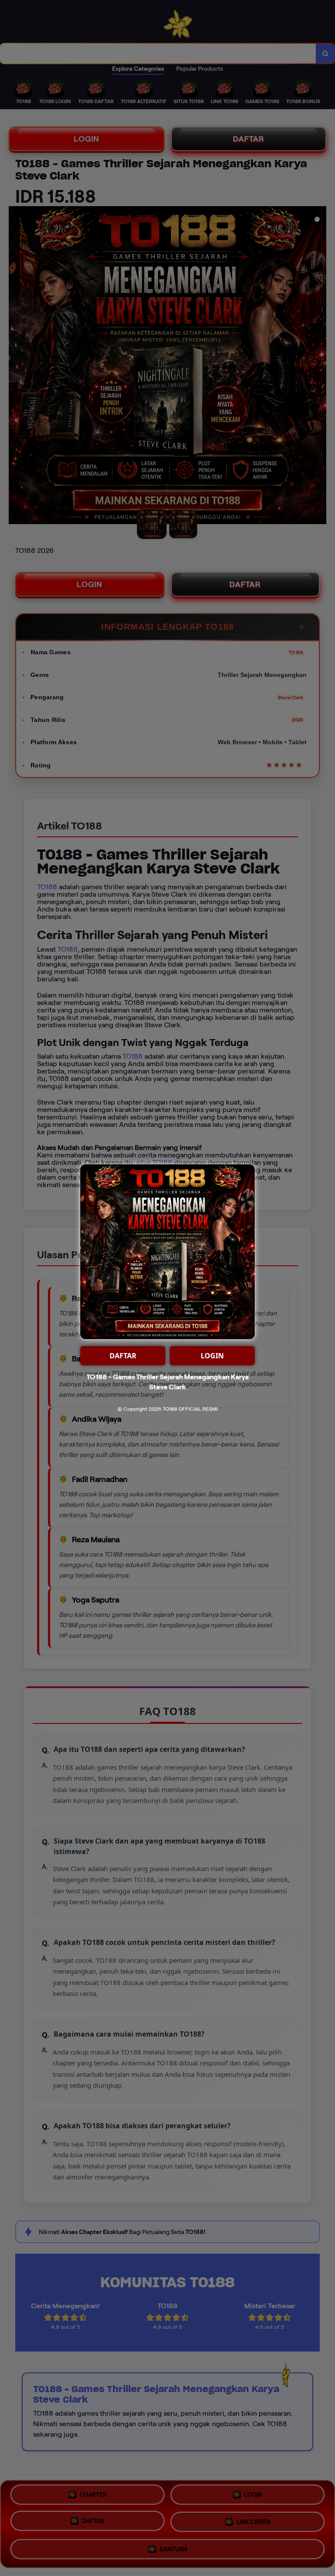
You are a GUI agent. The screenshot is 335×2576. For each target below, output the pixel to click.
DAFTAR (123, 1356)
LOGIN (212, 1356)
